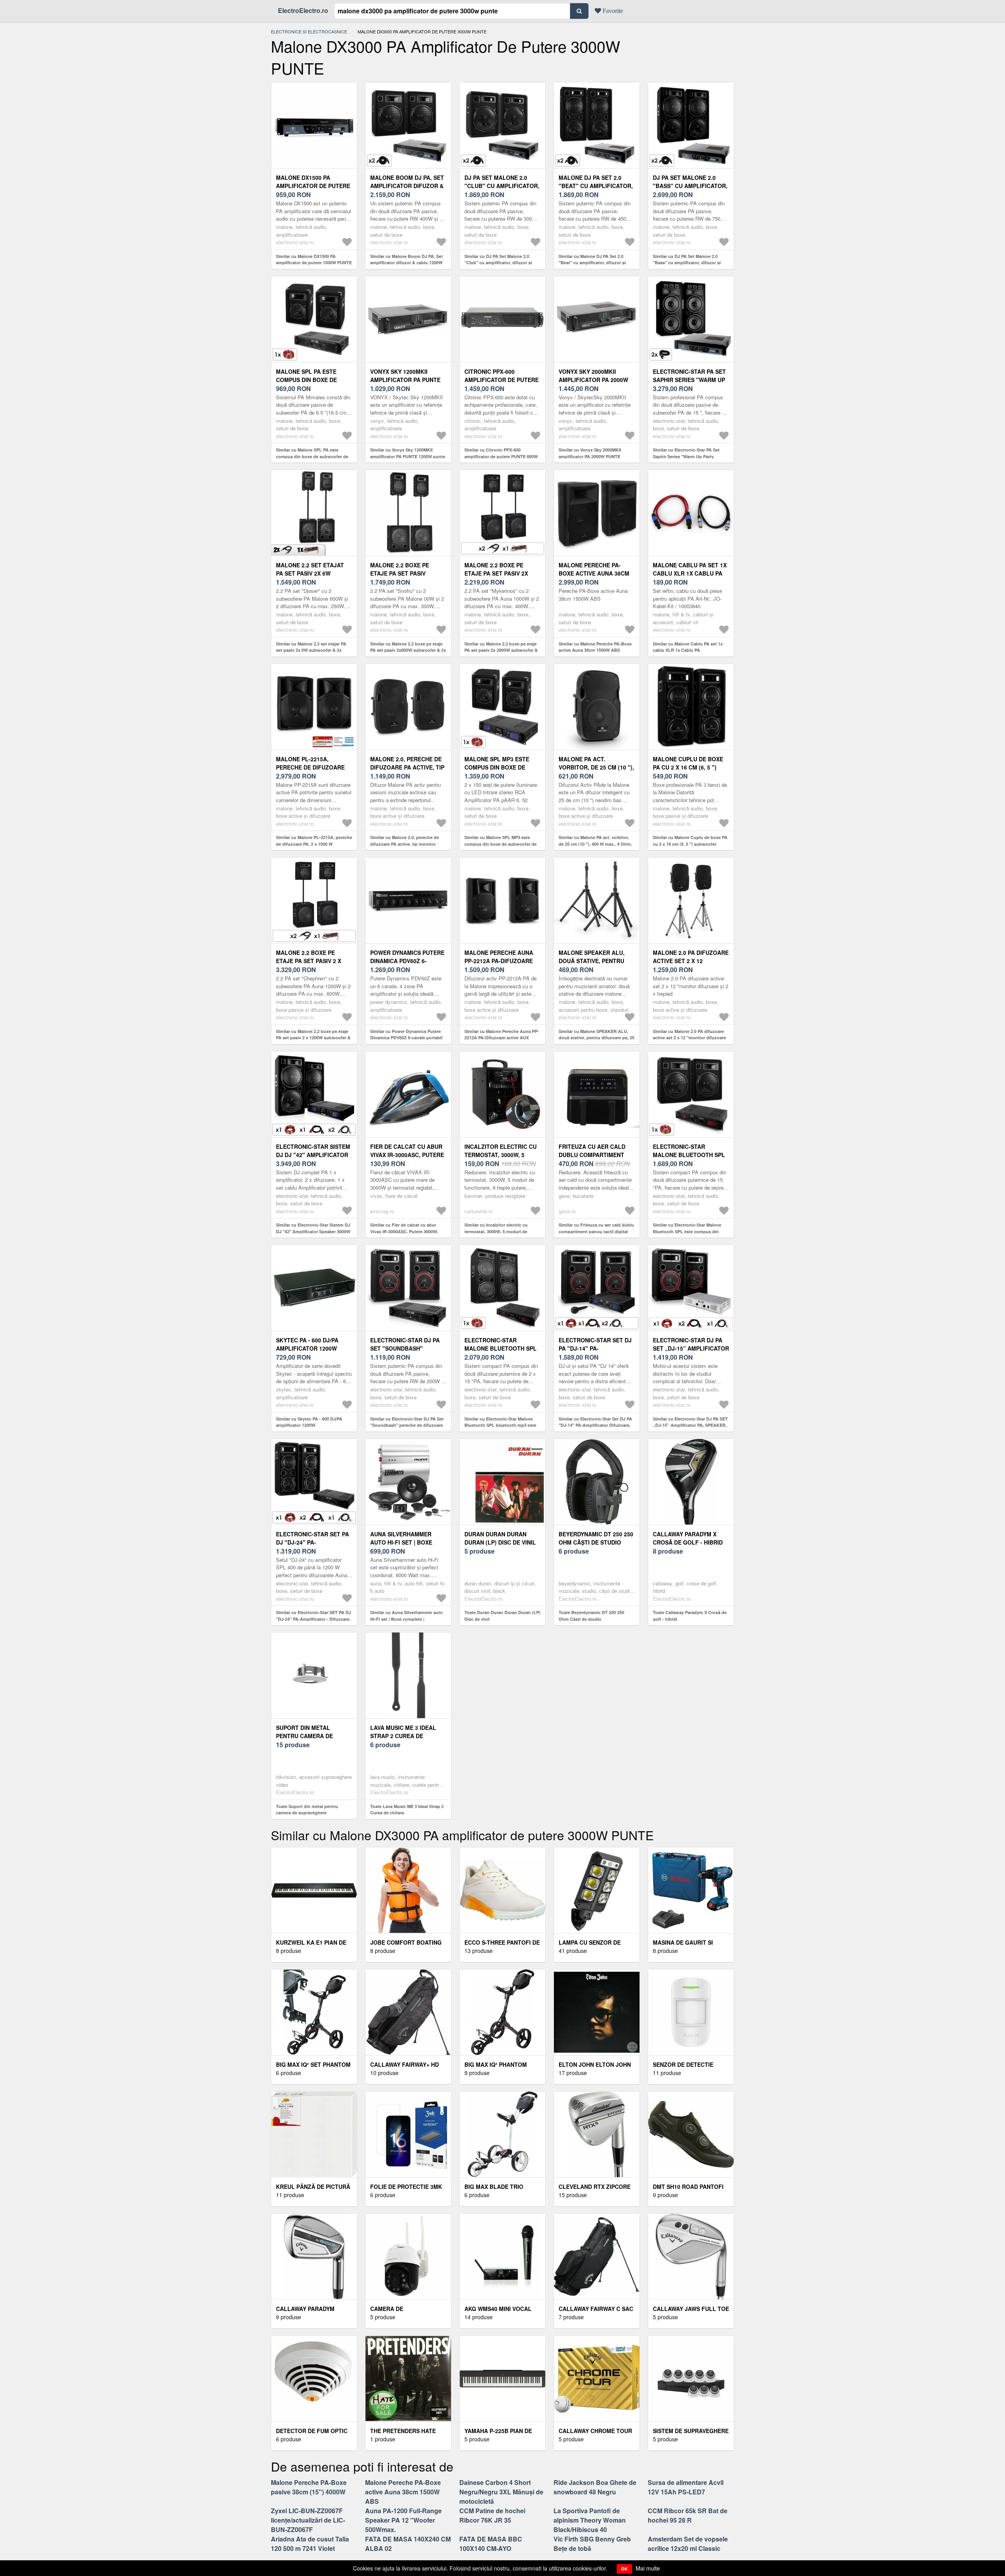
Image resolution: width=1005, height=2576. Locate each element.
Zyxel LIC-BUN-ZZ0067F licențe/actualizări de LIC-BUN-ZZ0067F (308, 2520)
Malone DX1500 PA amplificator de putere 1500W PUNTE (313, 186)
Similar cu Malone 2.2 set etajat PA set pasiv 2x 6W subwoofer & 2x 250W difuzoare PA (311, 650)
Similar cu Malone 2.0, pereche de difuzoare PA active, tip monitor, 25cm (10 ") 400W (405, 844)
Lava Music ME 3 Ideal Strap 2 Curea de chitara (403, 1736)
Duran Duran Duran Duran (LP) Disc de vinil (500, 1538)
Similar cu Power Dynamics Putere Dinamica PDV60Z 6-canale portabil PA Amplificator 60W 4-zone (406, 1038)
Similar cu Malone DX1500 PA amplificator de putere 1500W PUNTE (314, 260)
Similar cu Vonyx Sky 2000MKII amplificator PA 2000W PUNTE (590, 453)
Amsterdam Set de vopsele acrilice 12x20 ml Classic (688, 2544)
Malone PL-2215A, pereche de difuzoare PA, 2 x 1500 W (310, 767)
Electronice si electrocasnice (309, 31)
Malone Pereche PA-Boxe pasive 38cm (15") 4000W (309, 2487)
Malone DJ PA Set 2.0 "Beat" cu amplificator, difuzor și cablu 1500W (596, 186)
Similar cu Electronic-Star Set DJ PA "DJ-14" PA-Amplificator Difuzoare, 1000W (595, 1425)
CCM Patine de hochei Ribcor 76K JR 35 (492, 2515)
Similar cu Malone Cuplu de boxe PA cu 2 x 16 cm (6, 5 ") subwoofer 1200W (690, 844)
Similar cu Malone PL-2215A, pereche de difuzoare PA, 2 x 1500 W (314, 841)
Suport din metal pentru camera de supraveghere (304, 1736)
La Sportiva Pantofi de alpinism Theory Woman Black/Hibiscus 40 (590, 2520)
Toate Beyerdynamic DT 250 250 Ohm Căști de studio (591, 1616)
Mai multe (648, 2568)
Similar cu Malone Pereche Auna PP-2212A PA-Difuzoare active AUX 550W (502, 1038)
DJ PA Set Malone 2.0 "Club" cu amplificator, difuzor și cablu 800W (502, 186)
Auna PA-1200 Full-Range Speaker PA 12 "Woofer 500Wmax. (403, 2520)
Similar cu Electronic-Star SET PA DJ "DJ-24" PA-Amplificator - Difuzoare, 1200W (313, 1619)
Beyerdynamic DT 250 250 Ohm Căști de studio (596, 1538)
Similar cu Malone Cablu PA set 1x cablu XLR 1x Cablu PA (688, 647)
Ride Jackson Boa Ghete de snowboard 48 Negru (595, 2487)
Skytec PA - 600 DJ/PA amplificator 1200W (307, 1344)
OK (624, 2569)
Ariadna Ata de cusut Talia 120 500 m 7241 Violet (310, 2544)
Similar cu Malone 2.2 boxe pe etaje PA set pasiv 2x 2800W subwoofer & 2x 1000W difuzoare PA (501, 650)
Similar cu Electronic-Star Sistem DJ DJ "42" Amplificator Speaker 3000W (313, 1228)
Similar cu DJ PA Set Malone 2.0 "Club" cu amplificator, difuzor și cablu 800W (498, 263)
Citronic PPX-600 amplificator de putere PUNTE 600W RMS (502, 380)
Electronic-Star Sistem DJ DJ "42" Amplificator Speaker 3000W (313, 1155)
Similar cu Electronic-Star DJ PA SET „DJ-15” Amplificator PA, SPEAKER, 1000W (690, 1425)
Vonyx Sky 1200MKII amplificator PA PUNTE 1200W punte (405, 380)
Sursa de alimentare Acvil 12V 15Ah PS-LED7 (686, 2487)
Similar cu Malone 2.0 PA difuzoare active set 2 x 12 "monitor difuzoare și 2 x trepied (689, 1038)
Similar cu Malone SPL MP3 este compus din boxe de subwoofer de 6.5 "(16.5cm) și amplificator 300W (501, 844)
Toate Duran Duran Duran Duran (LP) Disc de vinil (502, 1616)
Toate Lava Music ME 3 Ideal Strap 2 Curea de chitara (407, 1810)
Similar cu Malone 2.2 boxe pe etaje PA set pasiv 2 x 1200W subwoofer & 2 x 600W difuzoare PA (313, 1038)
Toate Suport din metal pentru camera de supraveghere (307, 1810)
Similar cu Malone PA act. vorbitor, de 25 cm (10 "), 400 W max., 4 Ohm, (595, 841)
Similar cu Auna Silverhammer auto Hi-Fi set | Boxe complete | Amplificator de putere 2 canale (407, 1619)
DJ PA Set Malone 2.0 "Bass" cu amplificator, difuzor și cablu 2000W (690, 186)
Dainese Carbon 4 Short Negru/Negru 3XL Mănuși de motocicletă (501, 2492)
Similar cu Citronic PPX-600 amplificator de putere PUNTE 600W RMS (501, 456)
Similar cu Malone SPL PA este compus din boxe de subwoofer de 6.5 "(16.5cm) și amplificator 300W (312, 456)
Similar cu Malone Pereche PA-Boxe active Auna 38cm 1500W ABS (595, 647)
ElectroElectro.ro (303, 10)
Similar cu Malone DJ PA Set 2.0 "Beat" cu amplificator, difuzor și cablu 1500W (592, 263)
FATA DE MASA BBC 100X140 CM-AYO (491, 2544)
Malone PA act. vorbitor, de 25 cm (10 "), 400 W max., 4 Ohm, (596, 767)
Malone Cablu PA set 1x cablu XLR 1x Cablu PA (690, 569)
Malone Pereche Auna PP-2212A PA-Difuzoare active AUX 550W (499, 961)
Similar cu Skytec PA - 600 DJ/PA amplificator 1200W (309, 1422)
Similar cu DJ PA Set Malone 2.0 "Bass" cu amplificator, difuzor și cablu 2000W (687, 263)
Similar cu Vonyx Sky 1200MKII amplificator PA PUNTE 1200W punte (408, 453)
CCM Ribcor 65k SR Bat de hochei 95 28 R (688, 2515)
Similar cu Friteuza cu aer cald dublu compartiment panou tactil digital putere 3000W (596, 1231)
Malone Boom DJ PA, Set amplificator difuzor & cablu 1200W (407, 186)
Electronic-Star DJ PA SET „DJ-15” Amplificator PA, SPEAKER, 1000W (691, 1348)
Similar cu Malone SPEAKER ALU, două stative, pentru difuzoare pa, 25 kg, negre (597, 1038)
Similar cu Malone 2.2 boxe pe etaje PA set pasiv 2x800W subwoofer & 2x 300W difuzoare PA (408, 650)
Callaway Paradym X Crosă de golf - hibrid (688, 1538)
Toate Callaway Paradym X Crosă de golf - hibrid (690, 1616)
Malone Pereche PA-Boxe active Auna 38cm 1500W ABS (594, 573)
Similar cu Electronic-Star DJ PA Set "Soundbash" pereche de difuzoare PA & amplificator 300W (407, 1425)
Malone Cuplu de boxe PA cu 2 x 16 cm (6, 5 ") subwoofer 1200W (688, 767)
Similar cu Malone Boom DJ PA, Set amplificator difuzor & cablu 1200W (407, 260)
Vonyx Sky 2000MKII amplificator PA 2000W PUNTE (593, 380)
